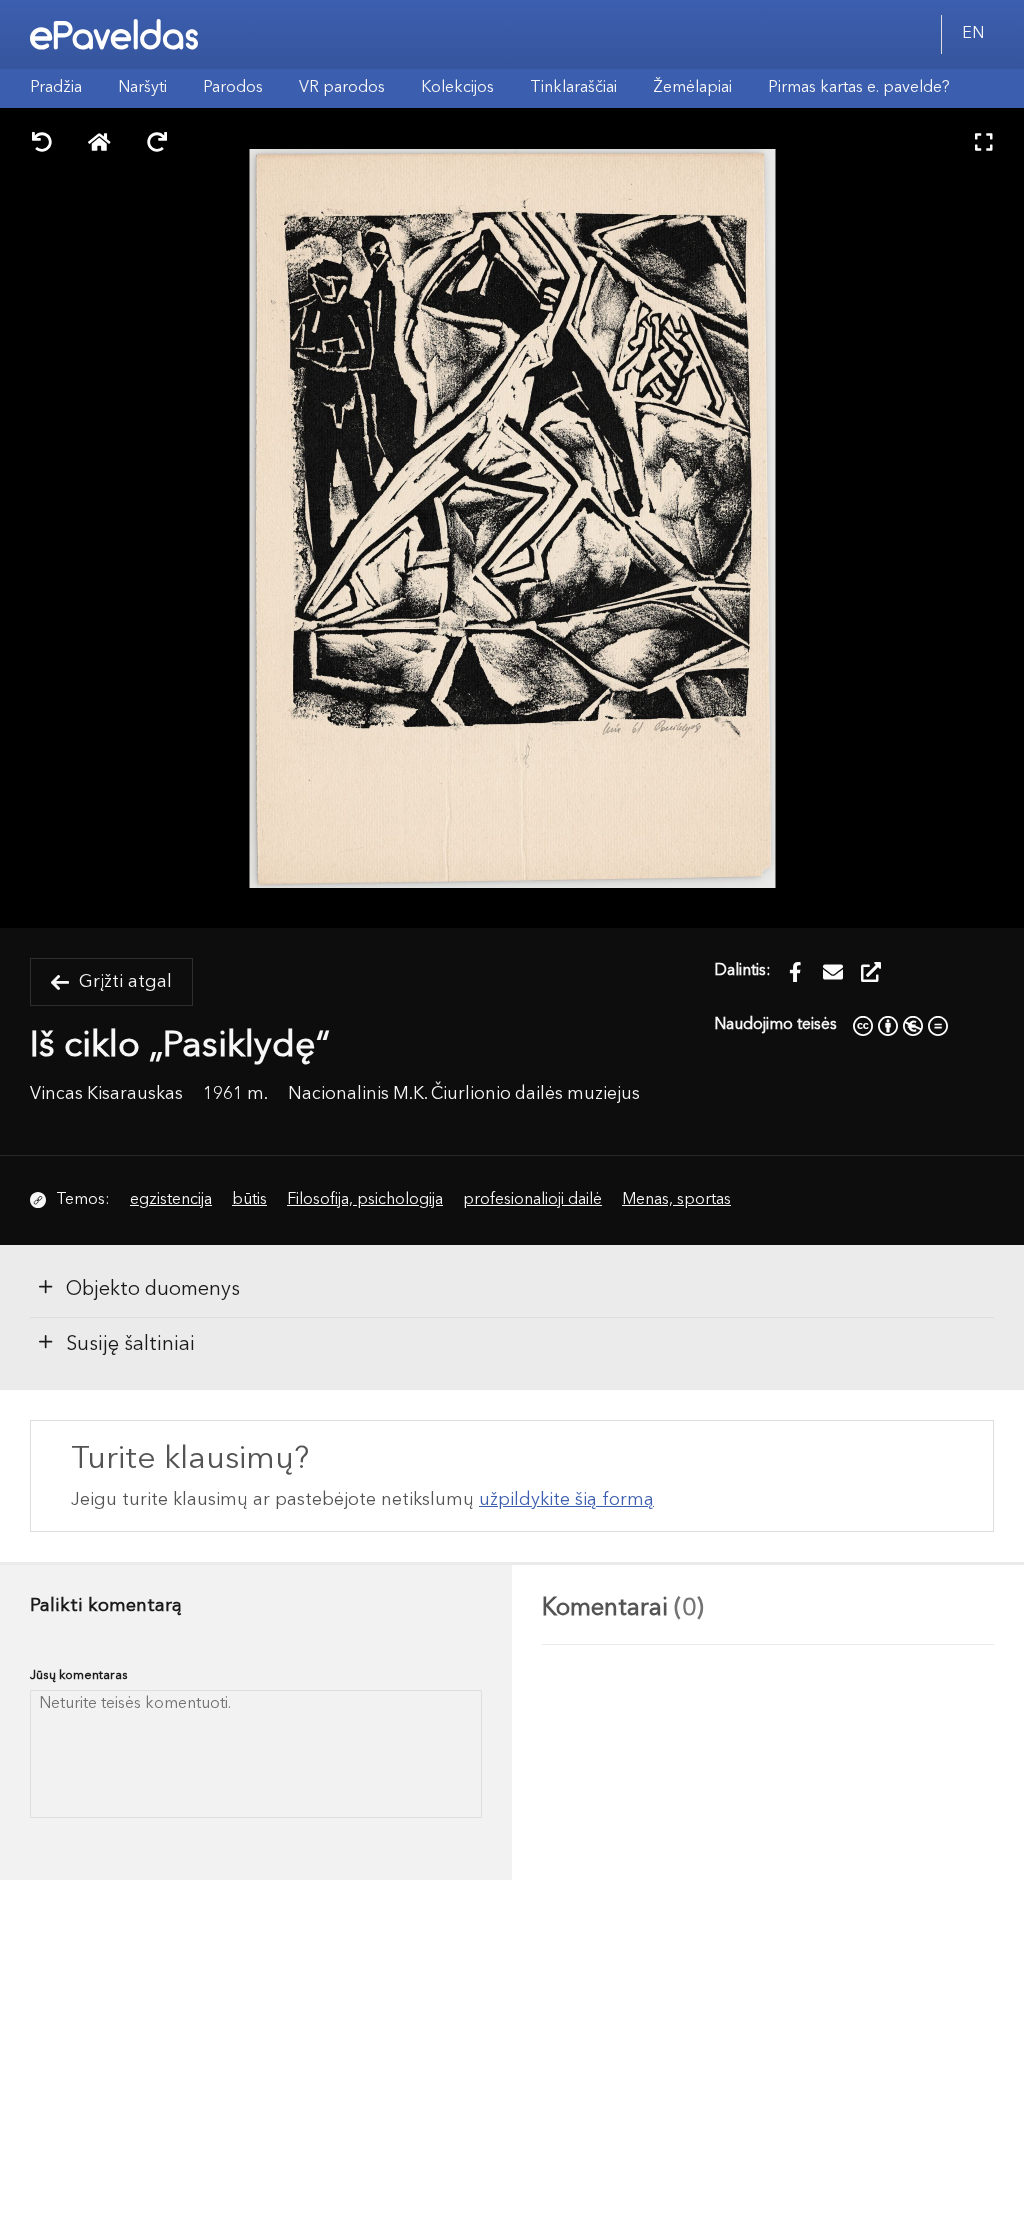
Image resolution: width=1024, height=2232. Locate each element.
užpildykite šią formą (566, 1500)
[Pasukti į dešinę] (157, 144)
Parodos (233, 88)
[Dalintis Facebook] (795, 972)
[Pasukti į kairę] (42, 144)
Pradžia (56, 88)
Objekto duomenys (153, 1290)
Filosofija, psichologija (365, 1200)
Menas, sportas (676, 1200)
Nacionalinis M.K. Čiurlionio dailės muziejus (464, 1094)
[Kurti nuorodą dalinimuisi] (871, 972)
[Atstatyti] (99, 144)
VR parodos (342, 88)
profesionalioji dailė (532, 1200)
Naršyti (142, 88)
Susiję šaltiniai (130, 1345)
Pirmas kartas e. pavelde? (859, 88)
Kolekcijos (457, 88)
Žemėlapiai (692, 88)
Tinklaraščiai (573, 88)
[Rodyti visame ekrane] (984, 144)
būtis (249, 1200)
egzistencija (171, 1200)
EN (973, 34)
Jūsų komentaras (79, 1675)
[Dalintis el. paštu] (833, 972)
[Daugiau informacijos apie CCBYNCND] (900, 1025)
